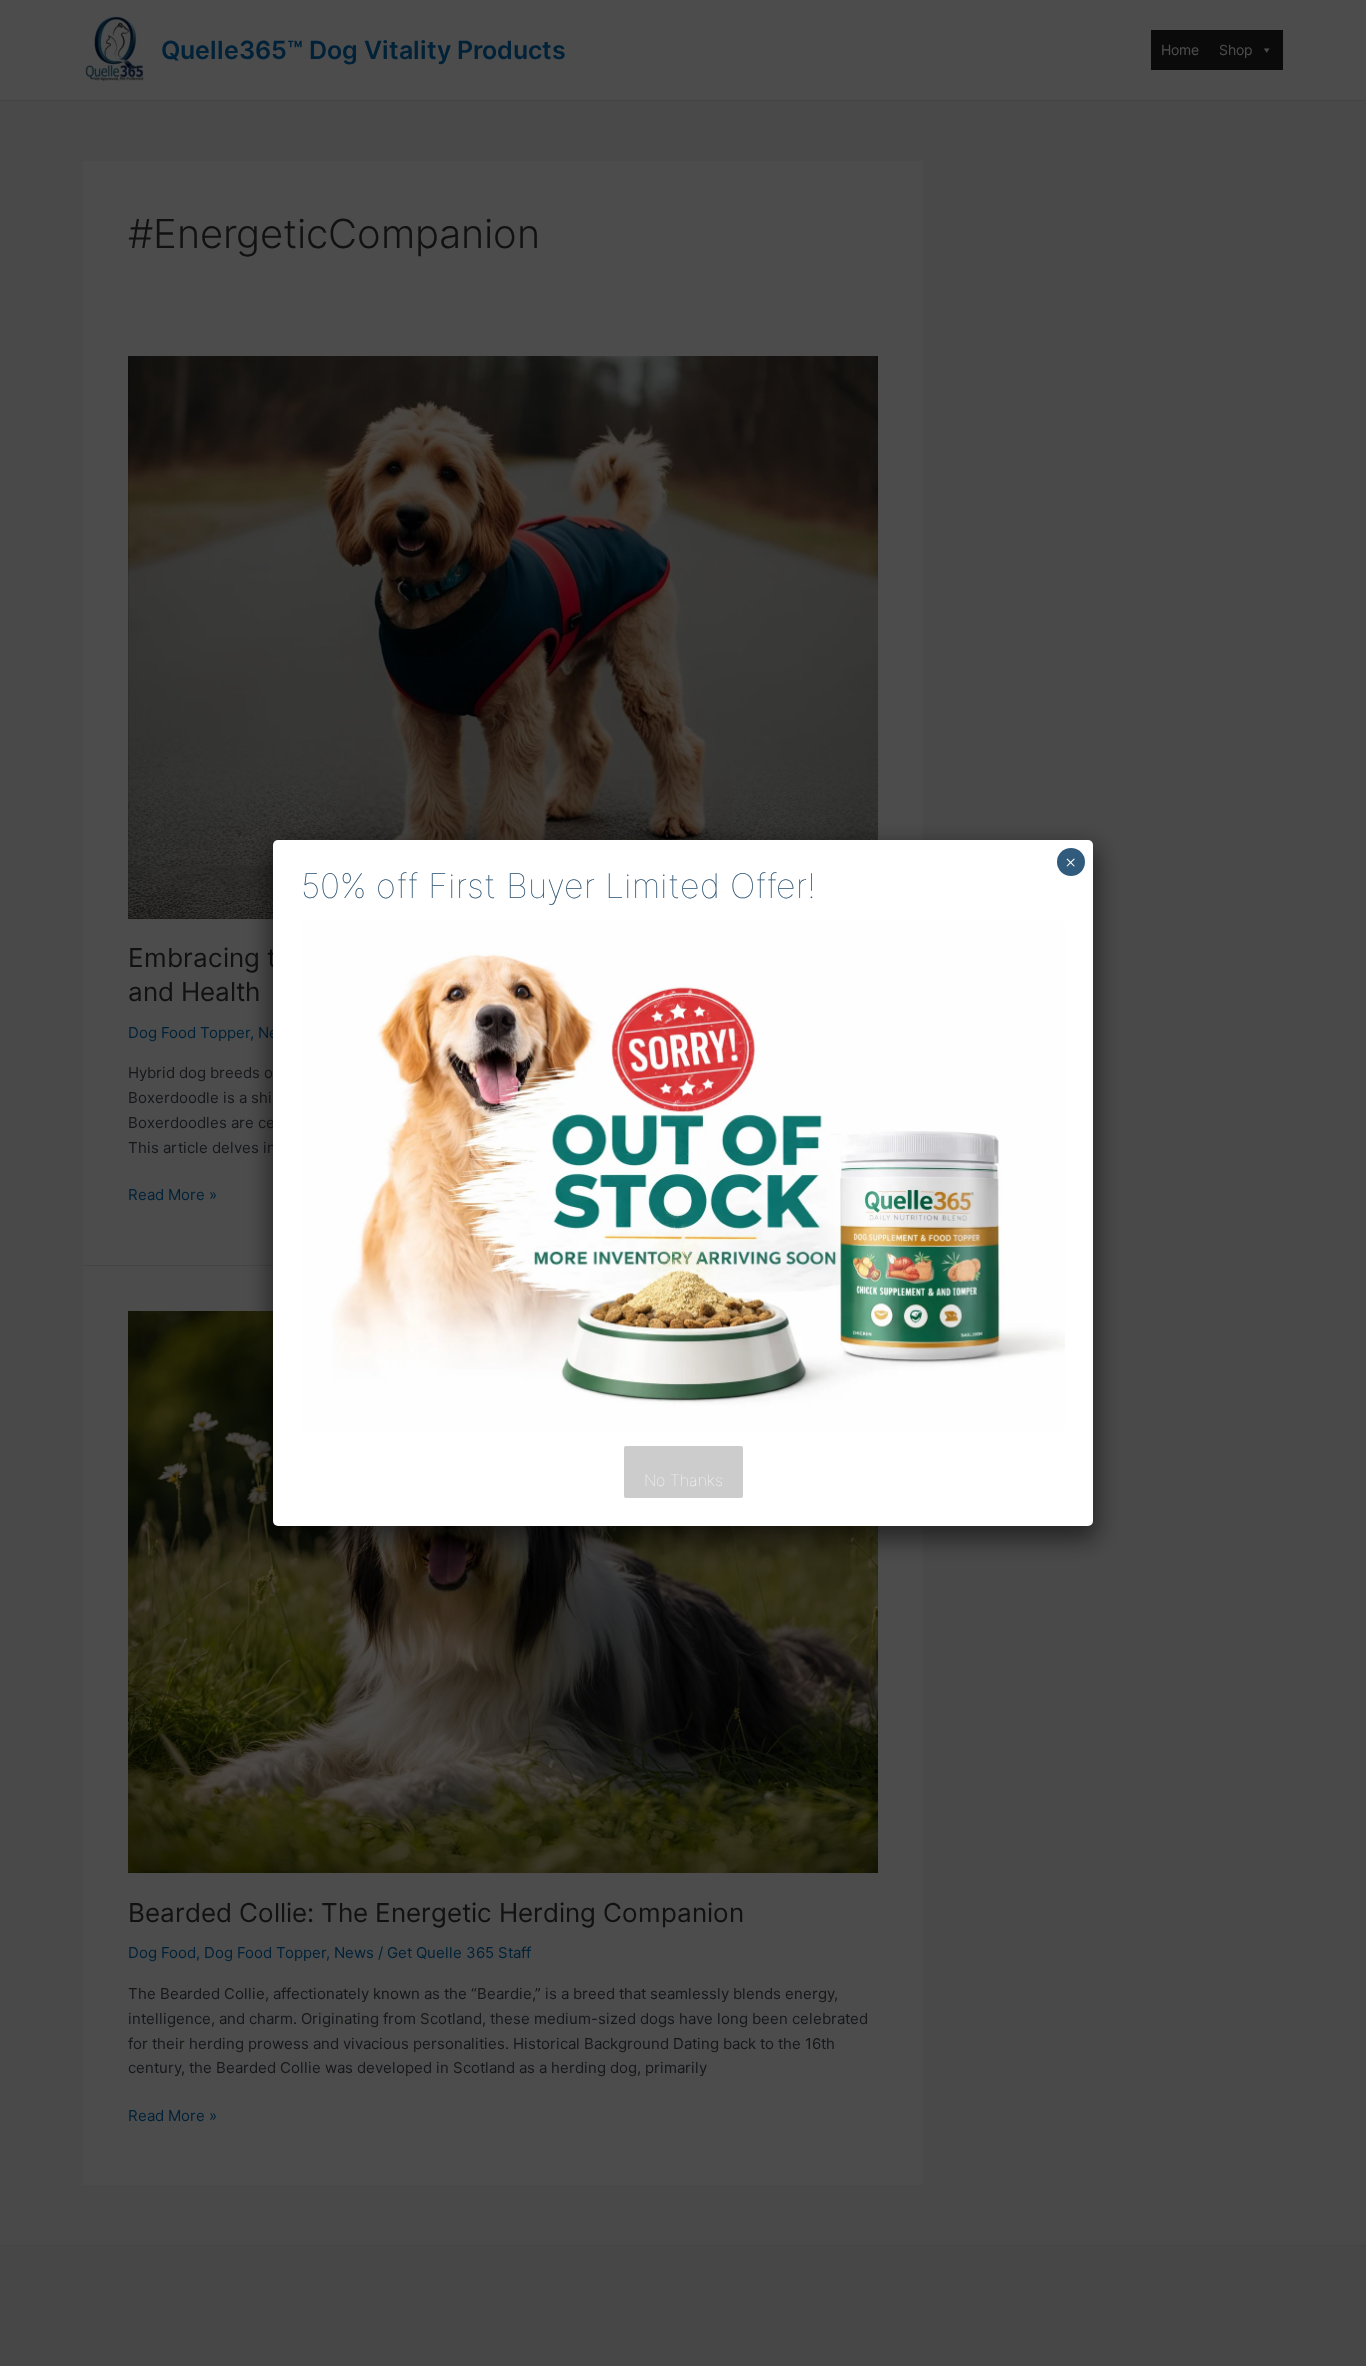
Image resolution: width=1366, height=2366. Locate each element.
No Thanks (683, 1480)
